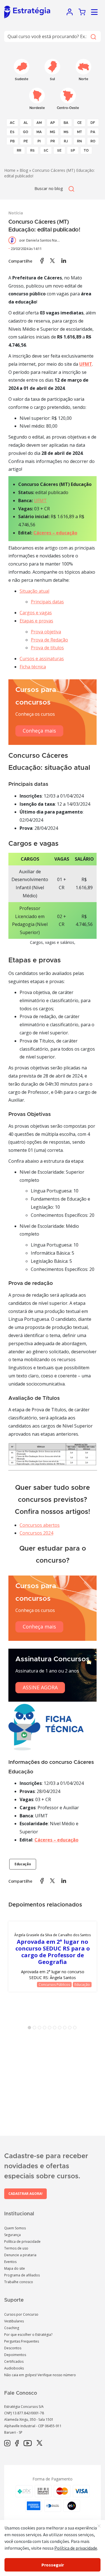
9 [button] (71, 2029)
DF (93, 123)
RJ (66, 141)
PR (53, 141)
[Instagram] (7, 2443)
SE (59, 150)
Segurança (12, 2235)
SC (46, 150)
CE (80, 123)
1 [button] (31, 2029)
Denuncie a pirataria (20, 2255)
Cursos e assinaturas (42, 659)
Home (10, 170)
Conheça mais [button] (39, 731)
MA (39, 132)
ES (12, 132)
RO (93, 141)
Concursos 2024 (36, 1533)
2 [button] (36, 2029)
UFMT (40, 501)
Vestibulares (14, 2321)
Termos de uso (16, 2248)
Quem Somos (15, 2228)
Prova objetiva (46, 632)
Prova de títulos (47, 648)
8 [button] (66, 2029)
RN (79, 141)
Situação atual (34, 591)
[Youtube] (28, 2443)
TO (86, 150)
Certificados (14, 2361)
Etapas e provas (36, 621)
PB (12, 141)
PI (39, 141)
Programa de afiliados (22, 2275)
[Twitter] (39, 2443)
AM (39, 123)
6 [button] (56, 2029)
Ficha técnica (33, 667)
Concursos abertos (40, 1525)
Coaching (12, 2328)
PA (93, 132)
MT (80, 132)
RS (32, 150)
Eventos (10, 2262)
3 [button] (41, 2029)
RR (19, 150)
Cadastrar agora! (25, 2194)
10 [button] (76, 2029)
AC (12, 123)
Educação (23, 1864)
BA (66, 123)
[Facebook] (17, 2443)
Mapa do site (15, 2268)
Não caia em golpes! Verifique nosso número (40, 2375)
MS (66, 132)
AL (26, 123)
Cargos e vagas (36, 613)
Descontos (13, 2348)
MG (53, 132)
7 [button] (61, 2029)
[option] (53, 1957)
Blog (24, 170)
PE (26, 141)
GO (26, 132)
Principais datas (47, 602)
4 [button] (46, 2029)
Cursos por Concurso (21, 2314)
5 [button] (51, 2029)
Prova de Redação (49, 640)
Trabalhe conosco (19, 2282)
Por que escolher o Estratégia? (28, 2335)
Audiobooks (14, 2368)
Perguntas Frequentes (22, 2341)
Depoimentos (15, 2355)
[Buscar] (93, 36)
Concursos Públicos (54, 1985)
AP (53, 123)
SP (73, 150)
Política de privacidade (22, 2242)
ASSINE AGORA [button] (40, 1687)
